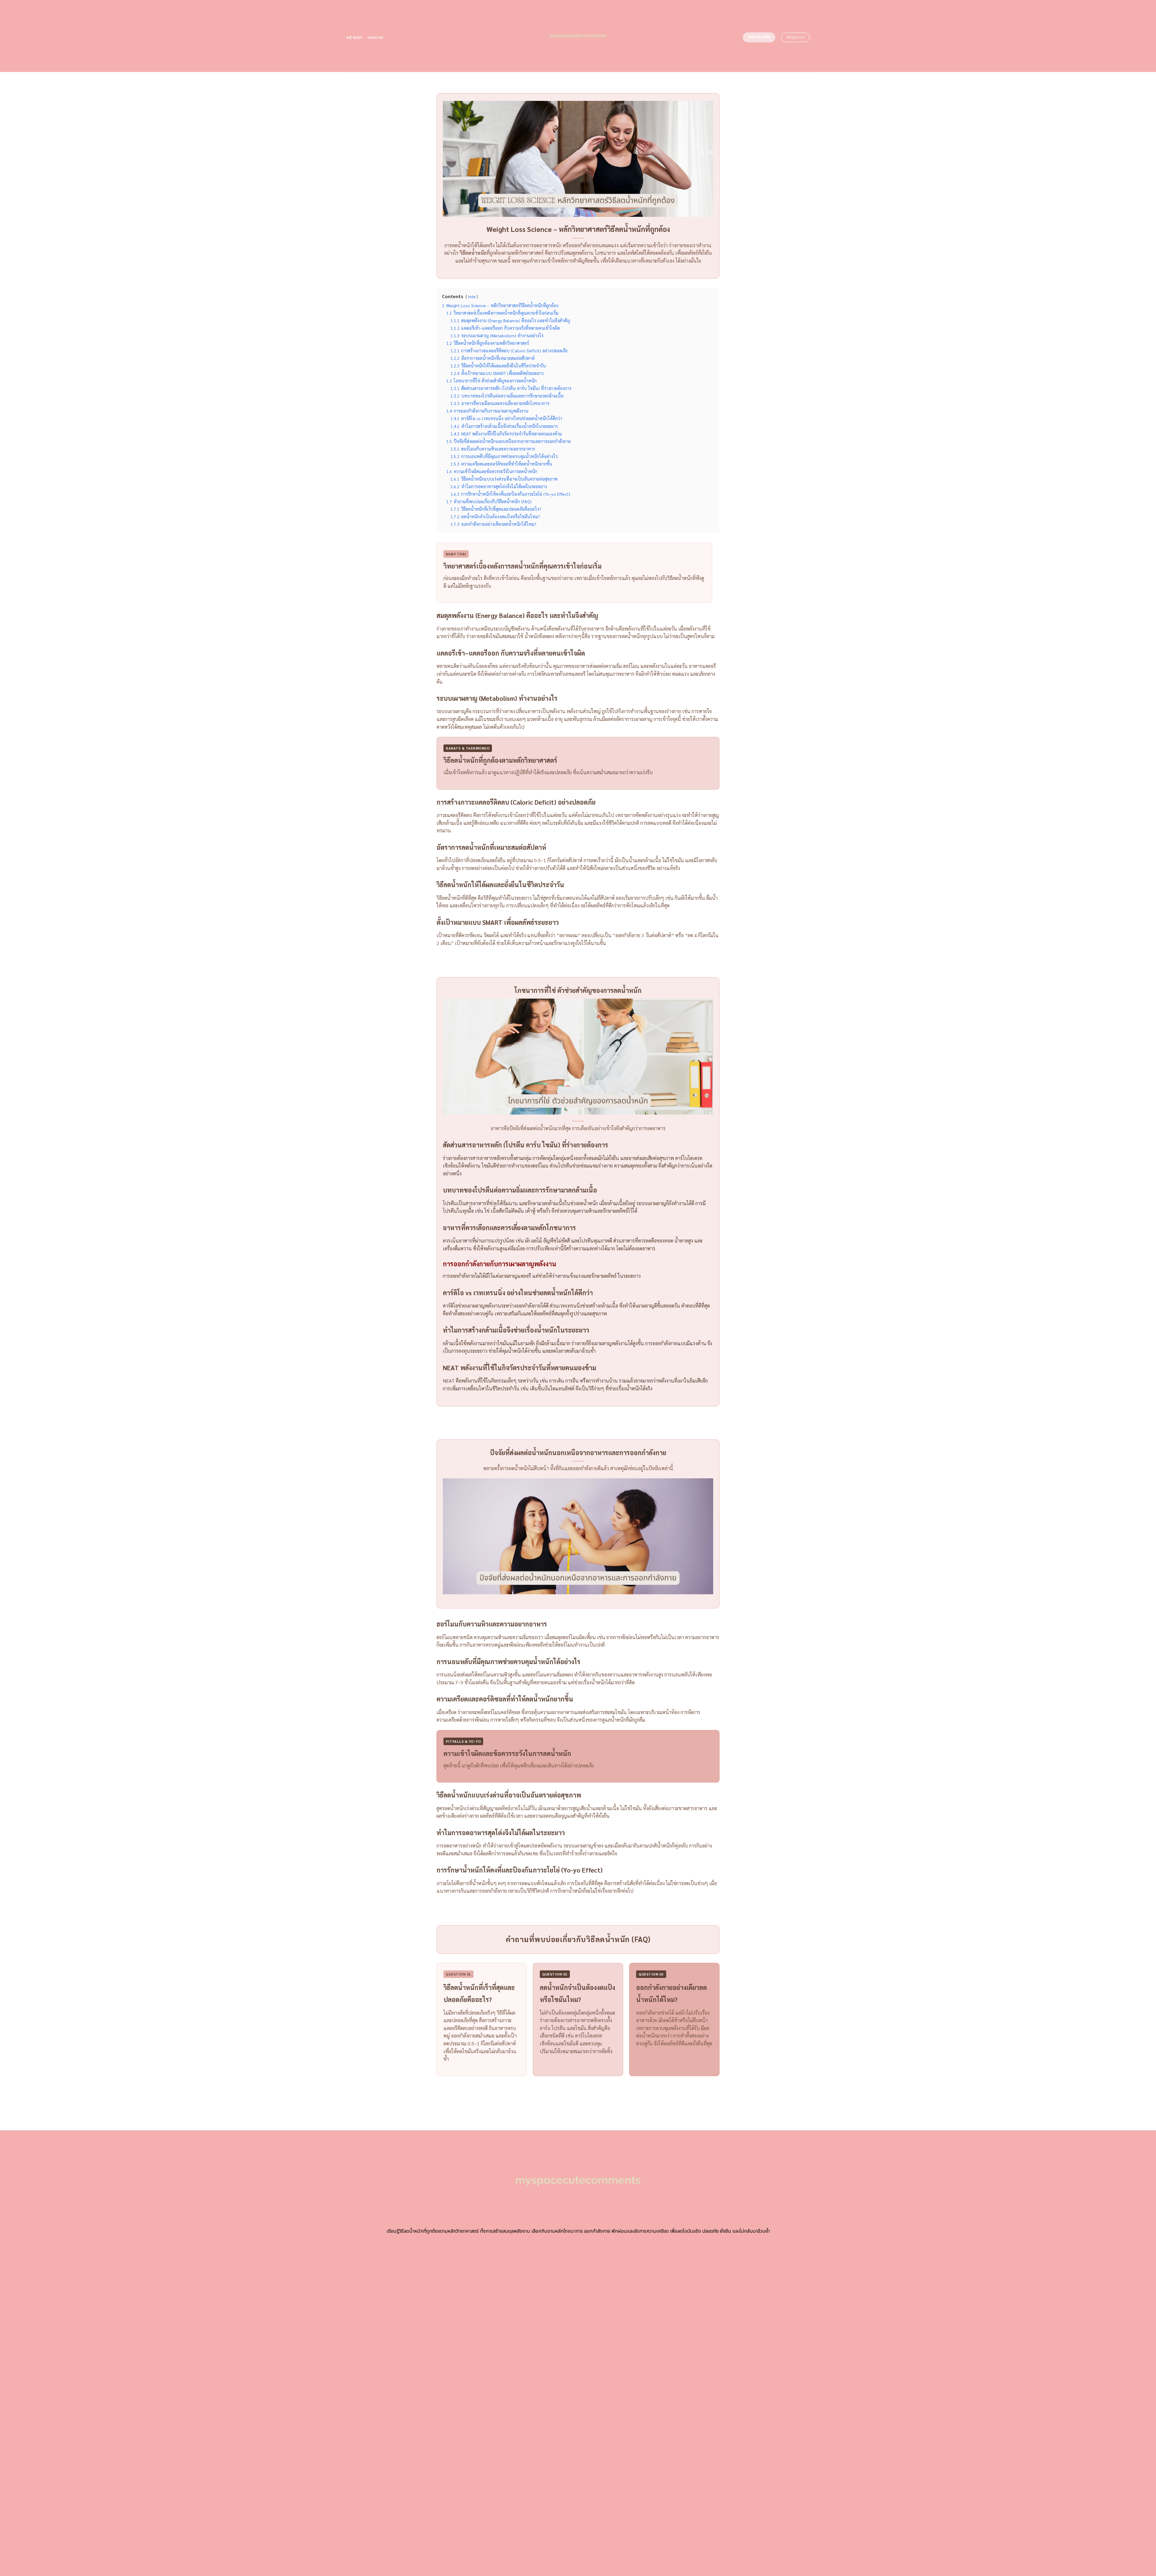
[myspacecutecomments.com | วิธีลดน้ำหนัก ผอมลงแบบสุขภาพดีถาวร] (578, 36)
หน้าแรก (354, 37)
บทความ (376, 37)
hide (472, 296)
